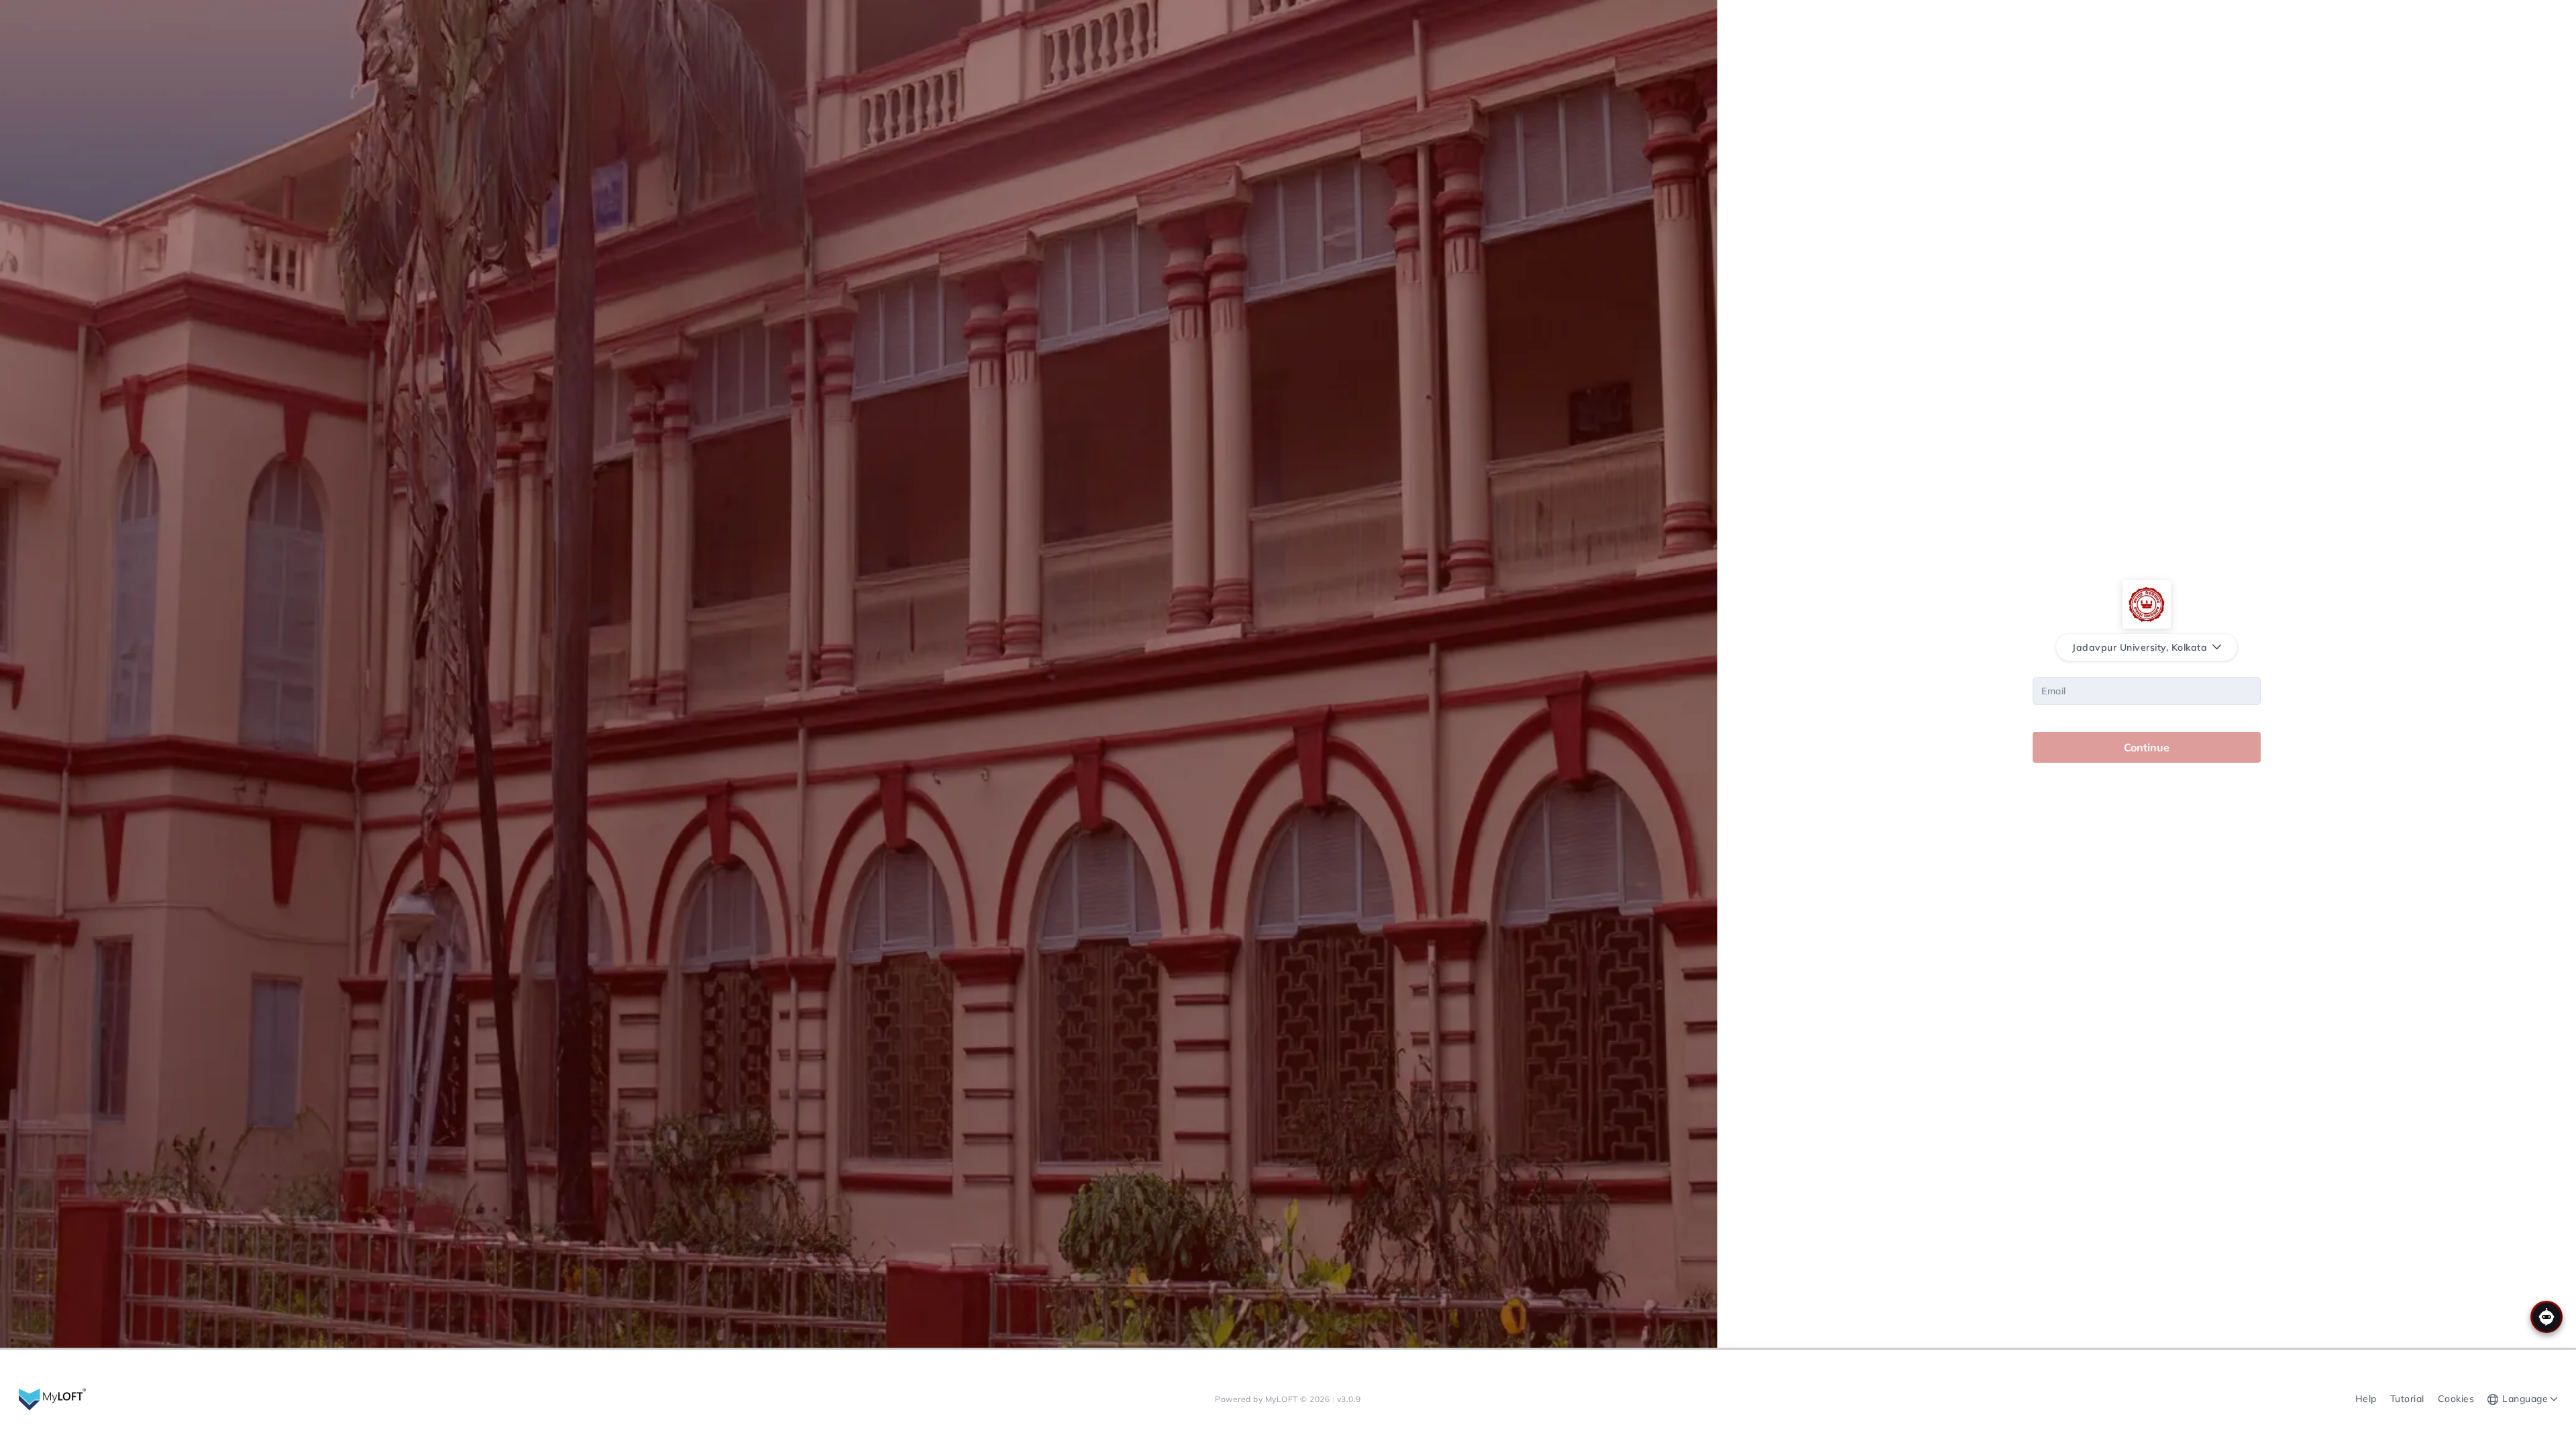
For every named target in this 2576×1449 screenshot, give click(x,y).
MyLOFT (1283, 1399)
